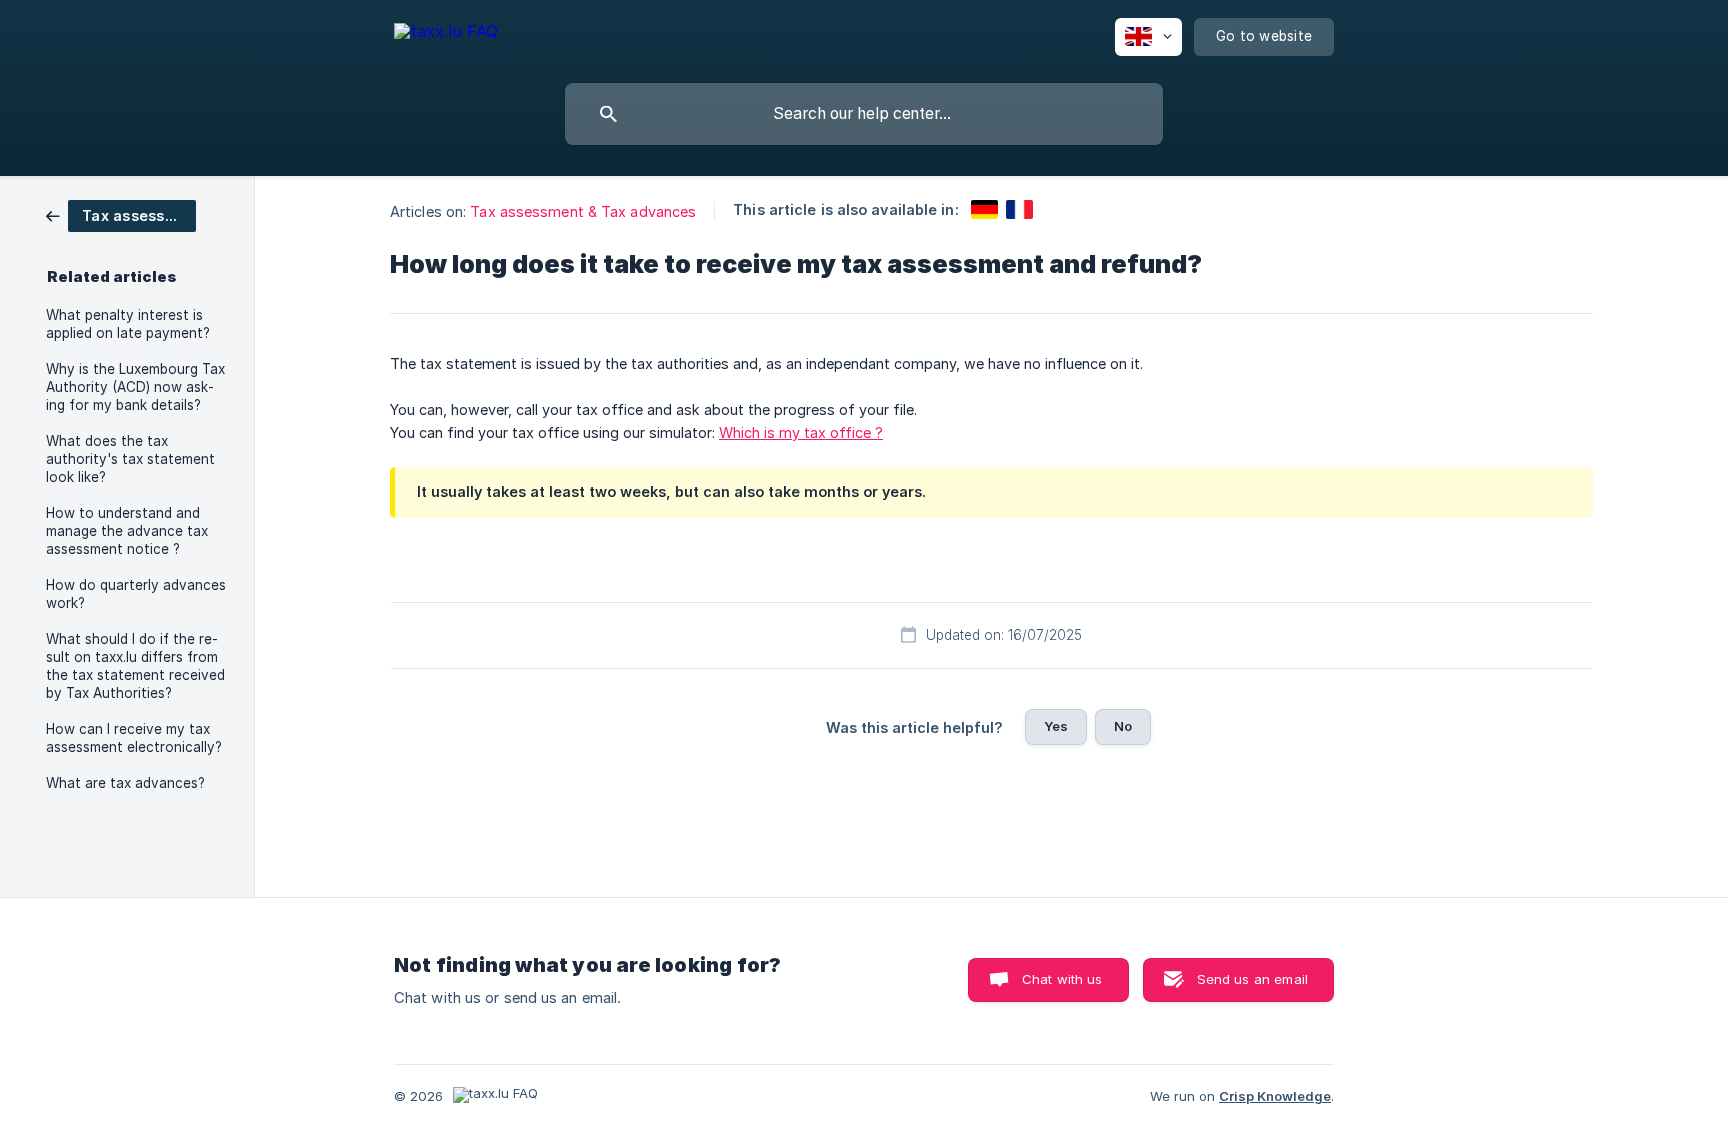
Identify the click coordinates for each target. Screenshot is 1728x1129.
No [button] (1123, 726)
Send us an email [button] (1252, 979)
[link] (121, 214)
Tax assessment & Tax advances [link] (583, 211)
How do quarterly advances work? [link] (136, 594)
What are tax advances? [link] (125, 783)
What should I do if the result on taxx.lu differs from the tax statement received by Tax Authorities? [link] (135, 666)
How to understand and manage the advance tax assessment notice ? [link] (127, 531)
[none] (446, 34)
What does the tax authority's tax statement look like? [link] (130, 459)
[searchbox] (864, 114)
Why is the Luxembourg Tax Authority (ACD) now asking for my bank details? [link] (135, 387)
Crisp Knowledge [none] (1275, 1096)
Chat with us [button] (1062, 979)
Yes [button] (1056, 726)
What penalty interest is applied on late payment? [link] (128, 324)
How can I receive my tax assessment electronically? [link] (134, 738)
